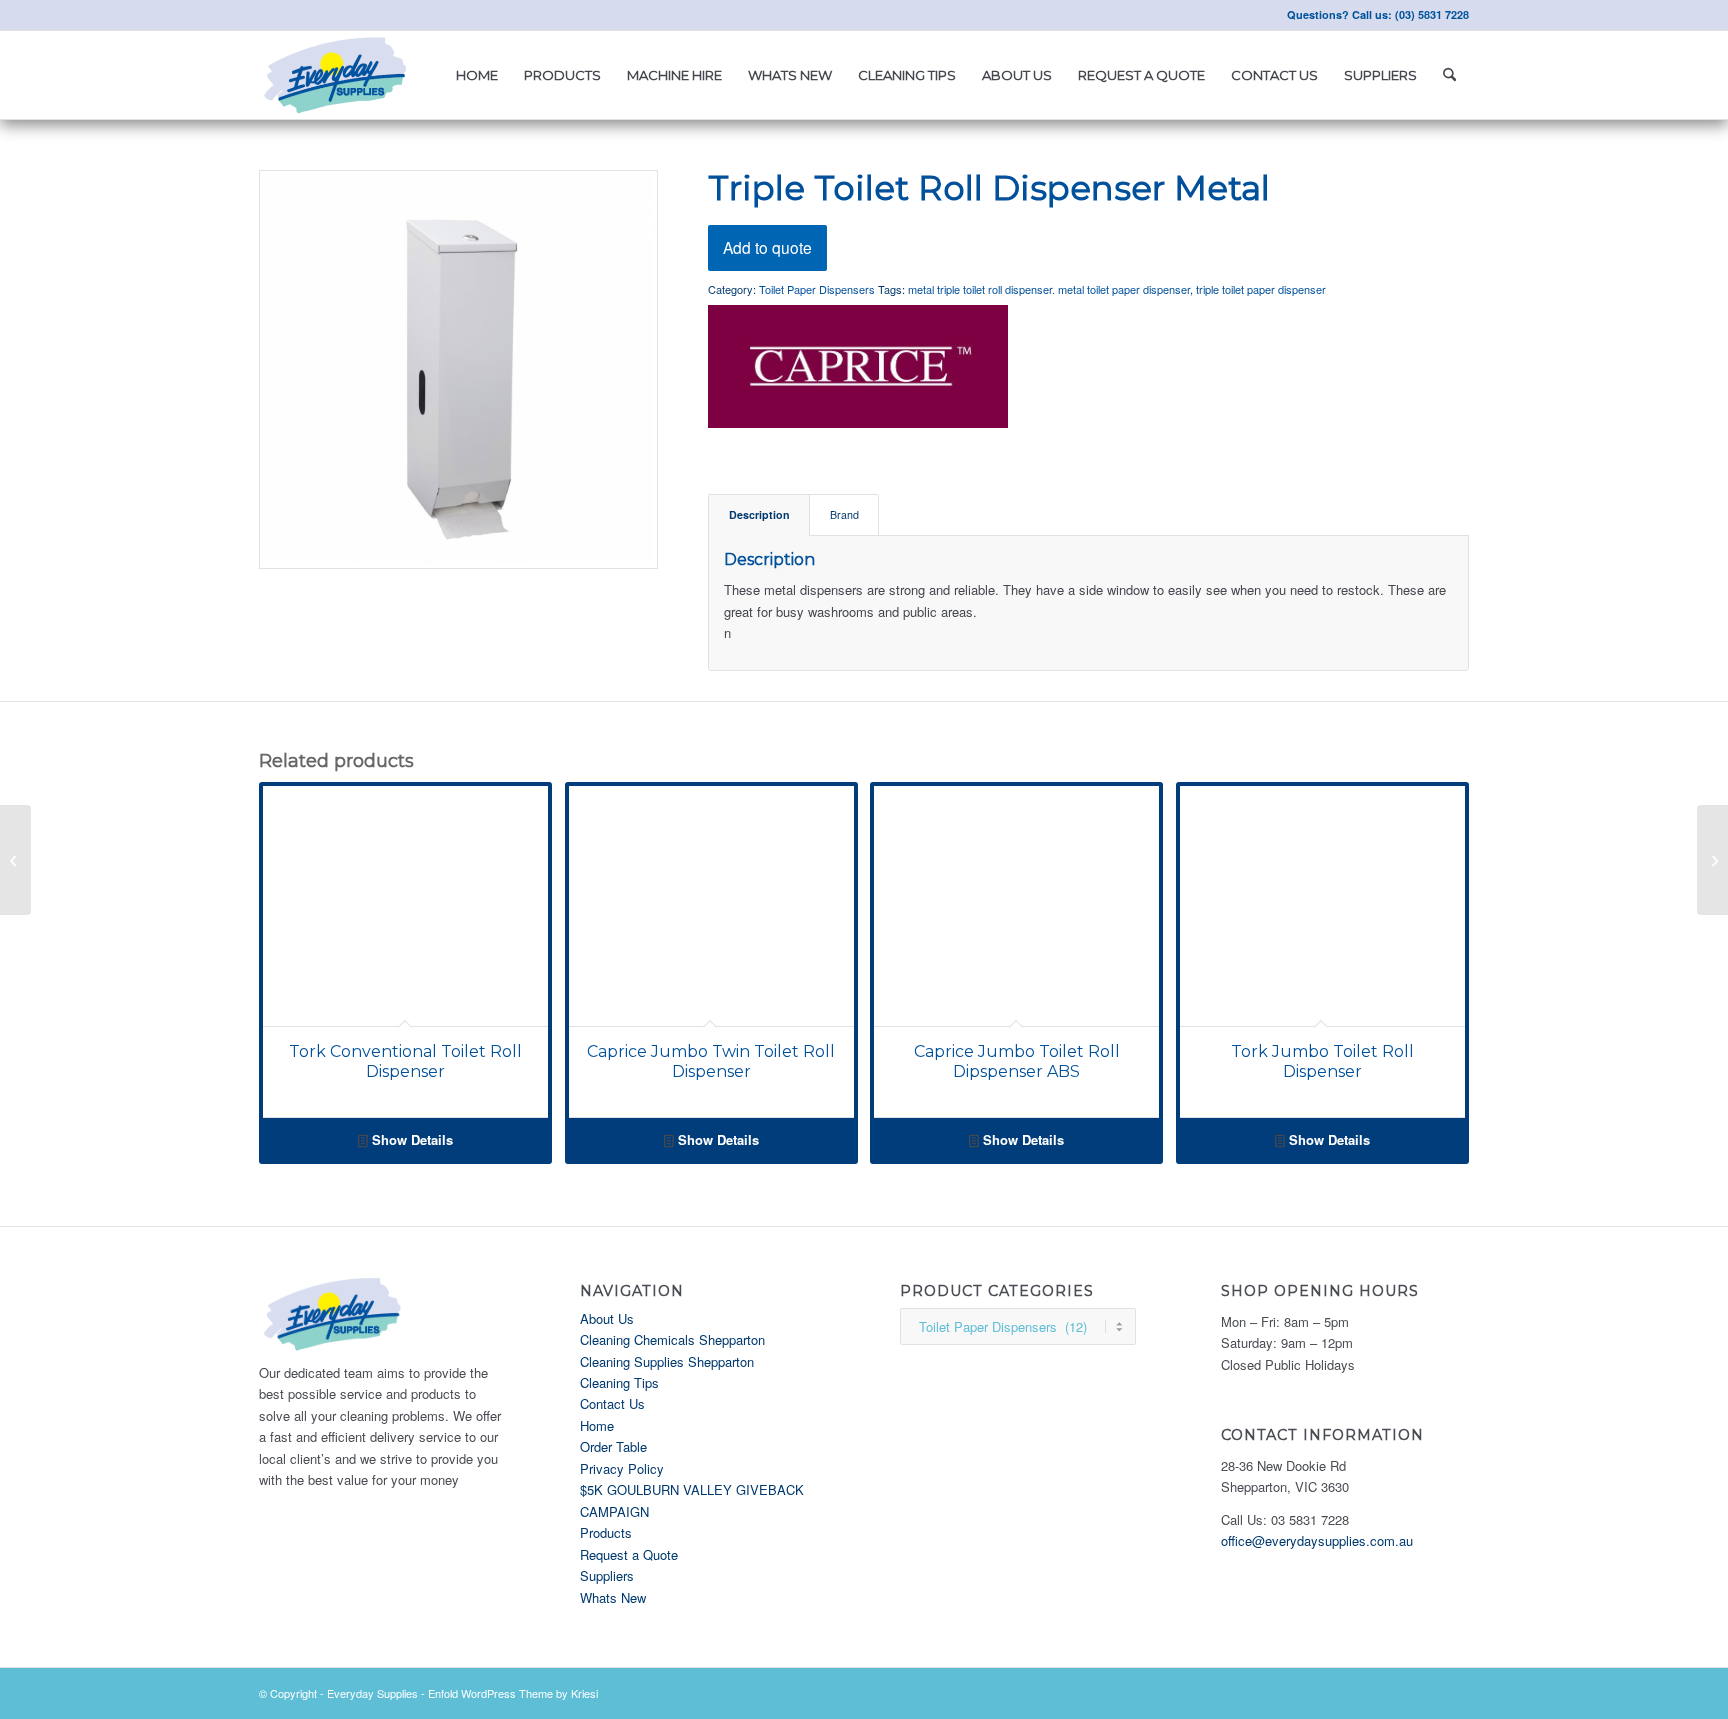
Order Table (613, 1446)
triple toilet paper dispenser (1261, 289)
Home (597, 1425)
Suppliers (607, 1575)
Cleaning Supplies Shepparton (667, 1361)
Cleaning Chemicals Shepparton (672, 1339)
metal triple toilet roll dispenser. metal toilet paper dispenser (1049, 289)
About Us (607, 1318)
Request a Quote (629, 1554)
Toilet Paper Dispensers (817, 289)
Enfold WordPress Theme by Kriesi (513, 1693)
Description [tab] (759, 514)
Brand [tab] (844, 514)
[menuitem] (477, 75)
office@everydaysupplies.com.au (1317, 1540)
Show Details (410, 1139)
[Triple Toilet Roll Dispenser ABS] (15, 860)
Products (606, 1532)
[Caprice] (858, 369)
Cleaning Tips (619, 1382)
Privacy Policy (622, 1468)
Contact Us (612, 1403)
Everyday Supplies (372, 1693)
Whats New (613, 1597)
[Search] (1449, 75)
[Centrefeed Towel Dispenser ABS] (1712, 860)
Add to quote (767, 247)
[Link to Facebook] (265, 15)
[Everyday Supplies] (337, 75)
